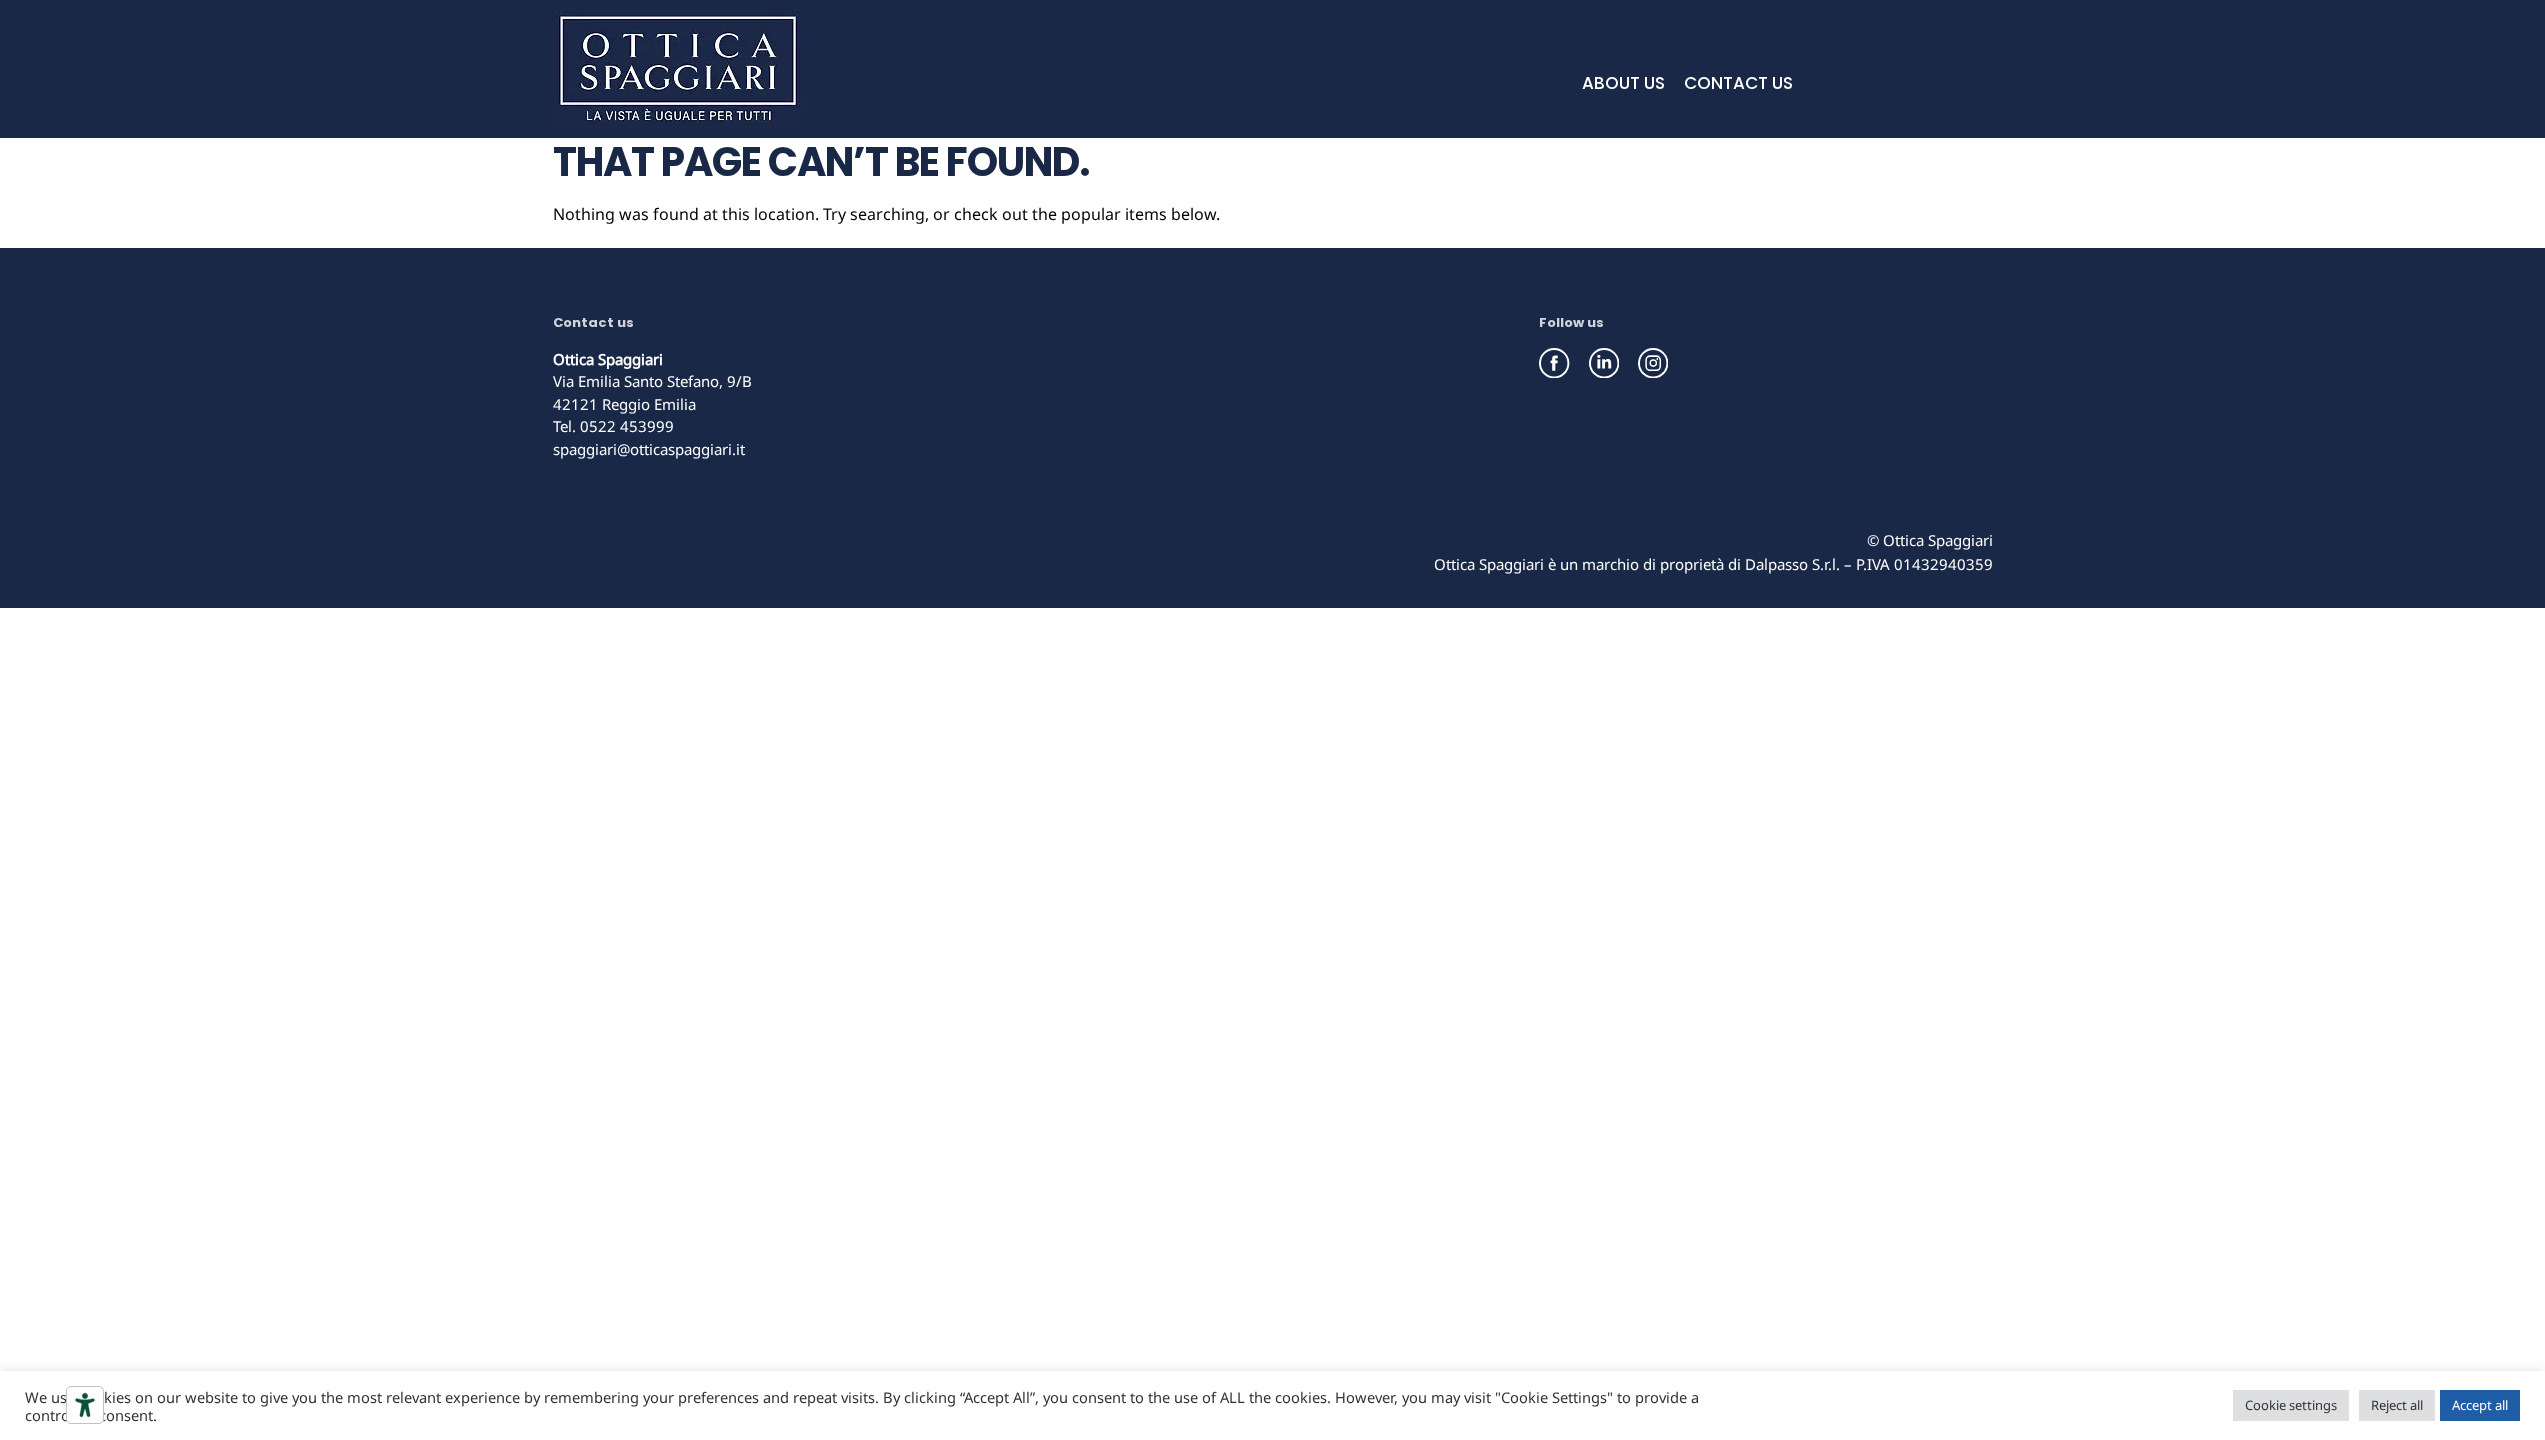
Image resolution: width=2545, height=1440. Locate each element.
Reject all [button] (2397, 1405)
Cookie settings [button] (2291, 1405)
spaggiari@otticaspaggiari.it (649, 449)
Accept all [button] (2480, 1405)
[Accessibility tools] (85, 1405)
